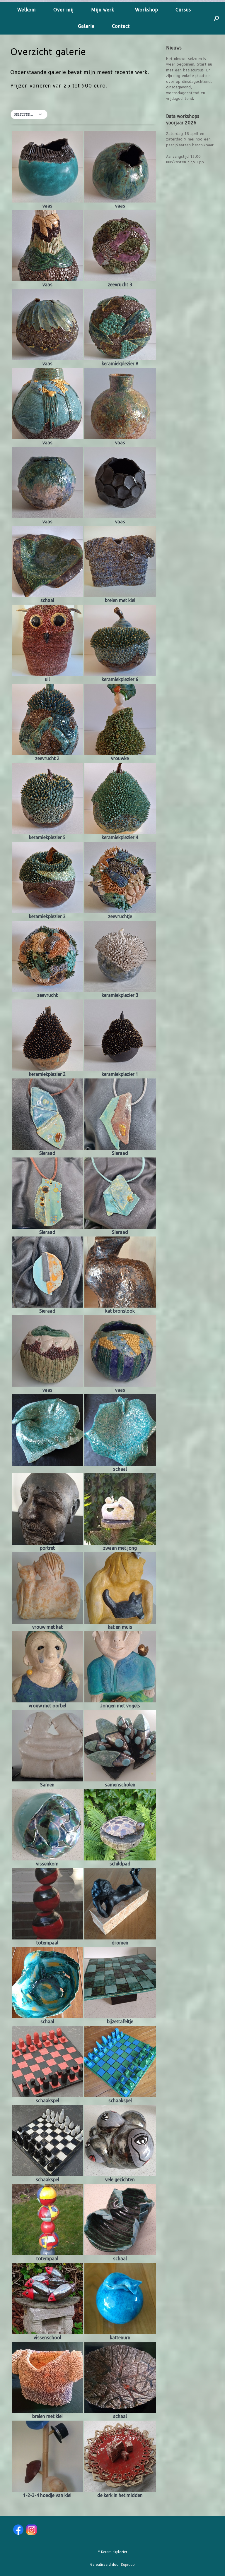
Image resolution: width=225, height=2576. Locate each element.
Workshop (146, 10)
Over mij (63, 10)
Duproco (128, 2565)
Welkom (27, 10)
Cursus (183, 10)
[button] (216, 18)
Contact (121, 26)
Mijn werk (104, 10)
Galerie (86, 26)
